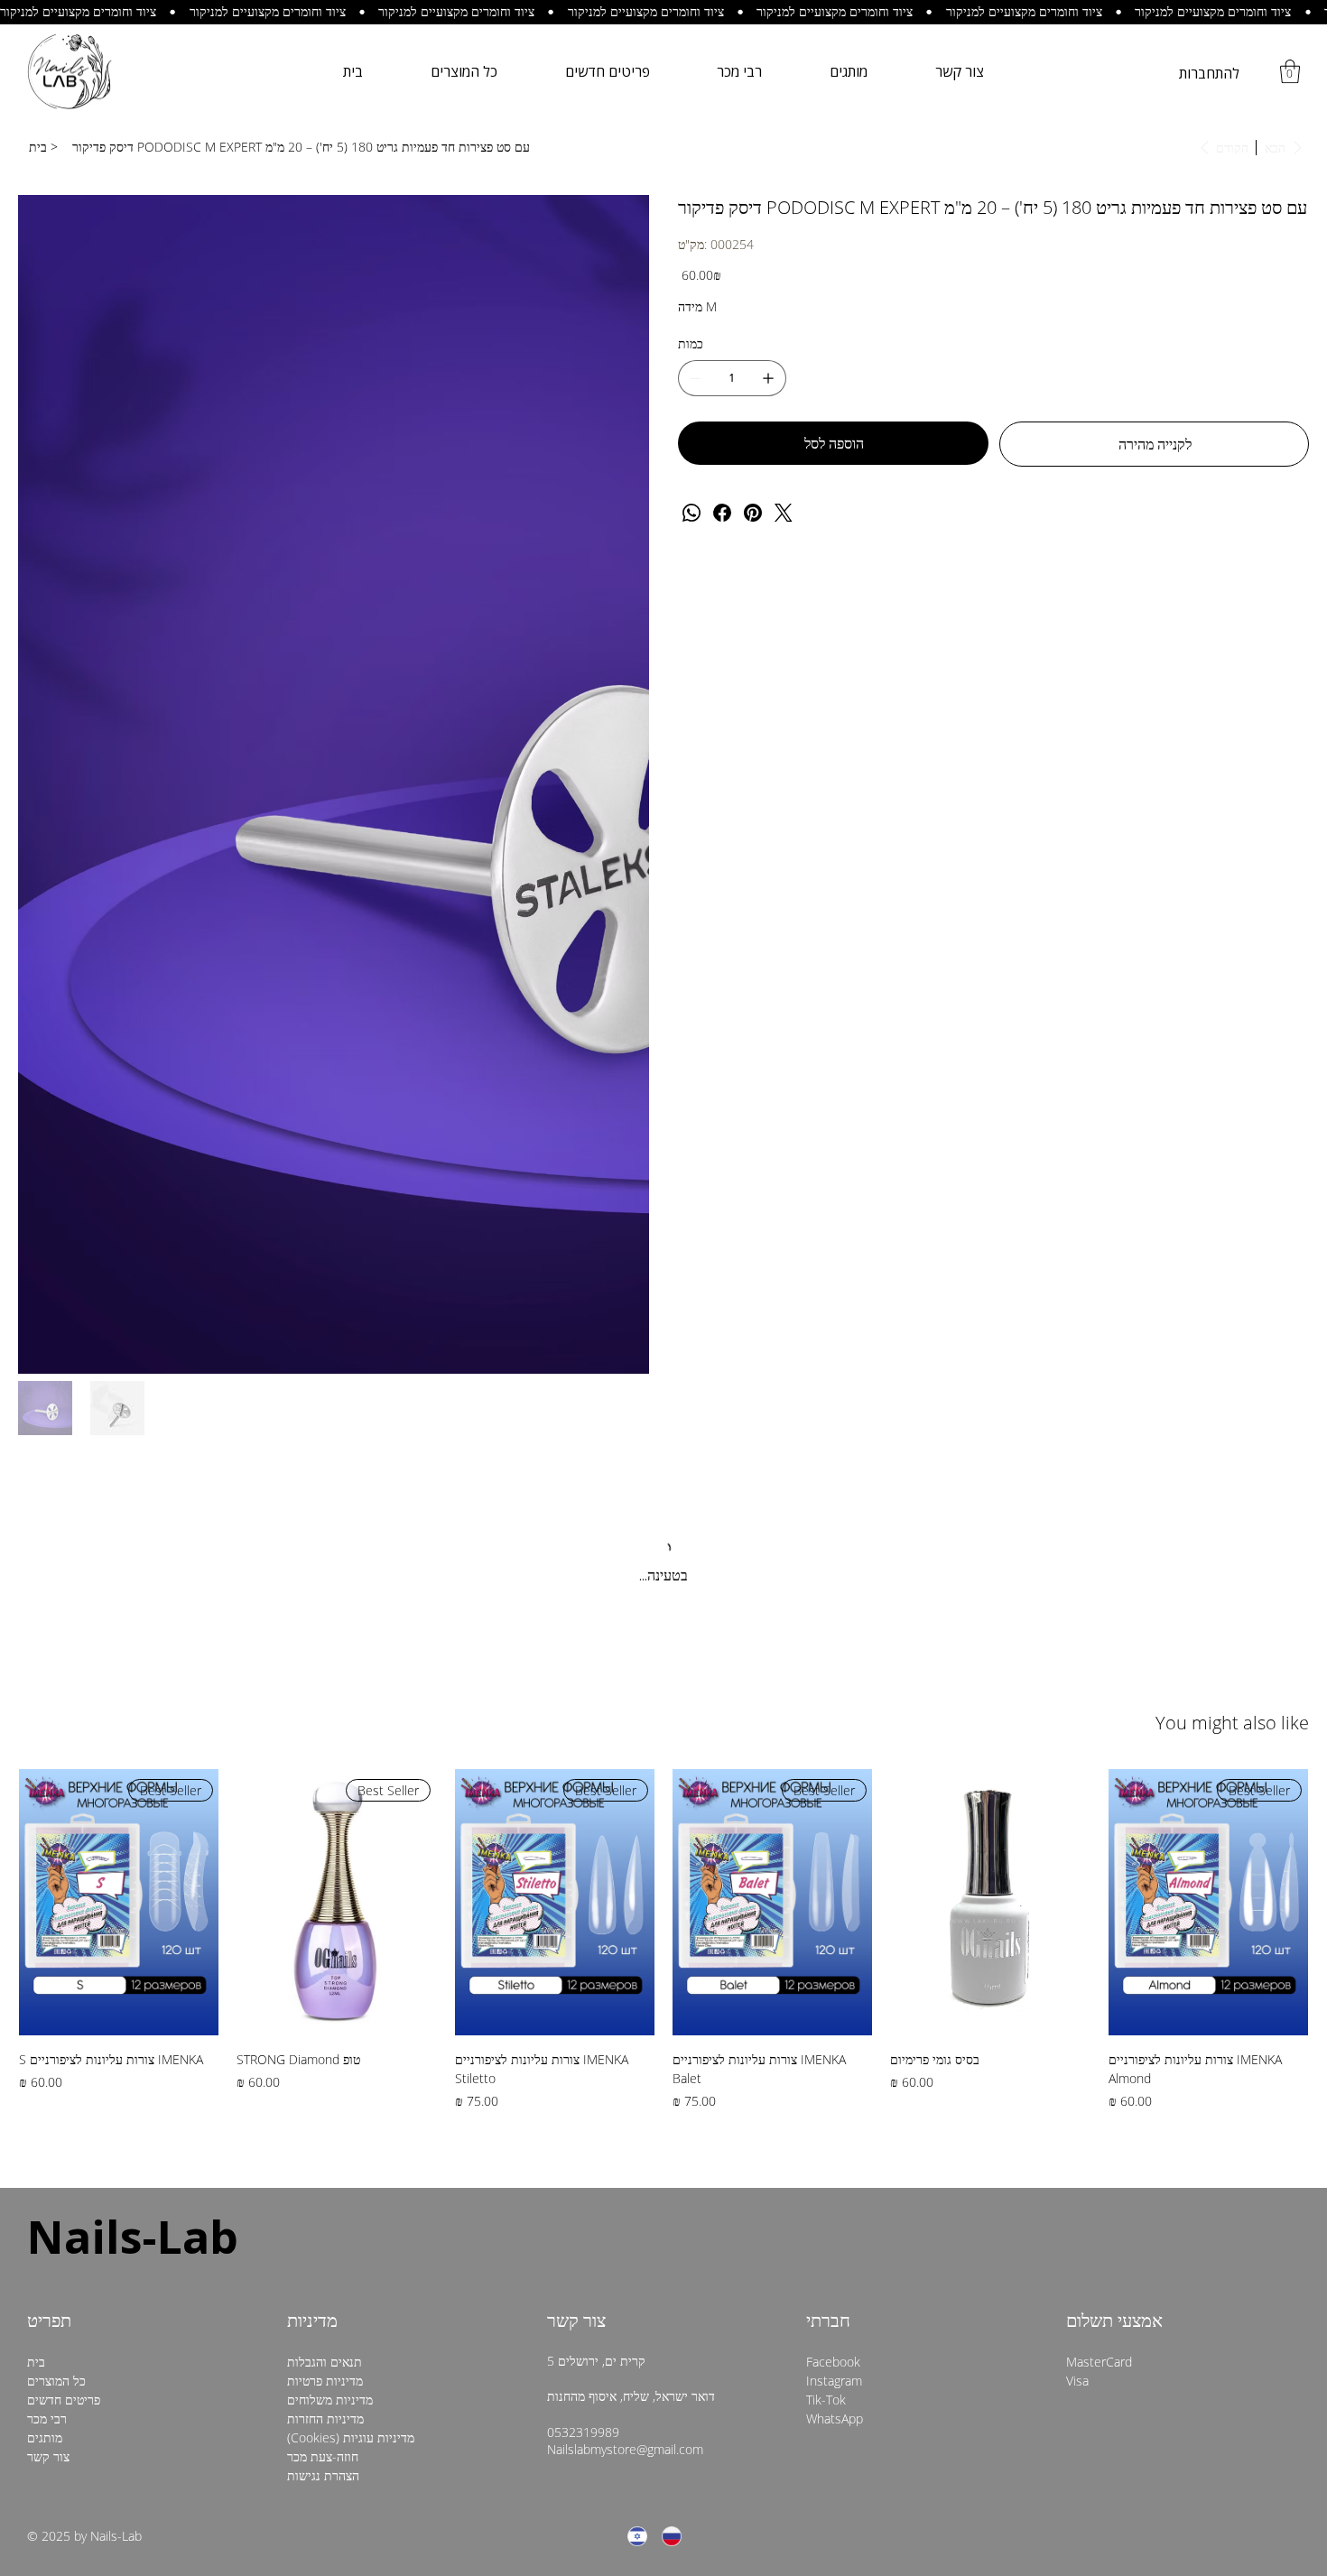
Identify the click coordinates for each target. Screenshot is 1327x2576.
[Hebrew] (637, 2055)
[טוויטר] (784, 513)
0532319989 (583, 1951)
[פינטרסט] (753, 513)
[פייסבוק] (722, 513)
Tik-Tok (826, 1918)
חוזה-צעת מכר (323, 1975)
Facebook (833, 1881)
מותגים (45, 1956)
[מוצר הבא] (41, 1420)
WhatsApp (835, 1937)
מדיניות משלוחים (330, 1918)
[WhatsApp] (691, 513)
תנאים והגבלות (325, 1881)
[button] (1290, 71)
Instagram (834, 1900)
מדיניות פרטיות (325, 1900)
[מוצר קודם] (1286, 1420)
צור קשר (48, 1975)
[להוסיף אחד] (768, 378)
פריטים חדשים (64, 1918)
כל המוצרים (56, 1900)
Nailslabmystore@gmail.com (625, 1968)
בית (36, 1881)
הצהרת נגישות (323, 1994)
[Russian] (671, 2055)
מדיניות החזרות (325, 1937)
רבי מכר (47, 1937)
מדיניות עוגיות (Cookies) (351, 1956)
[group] (663, 1459)
